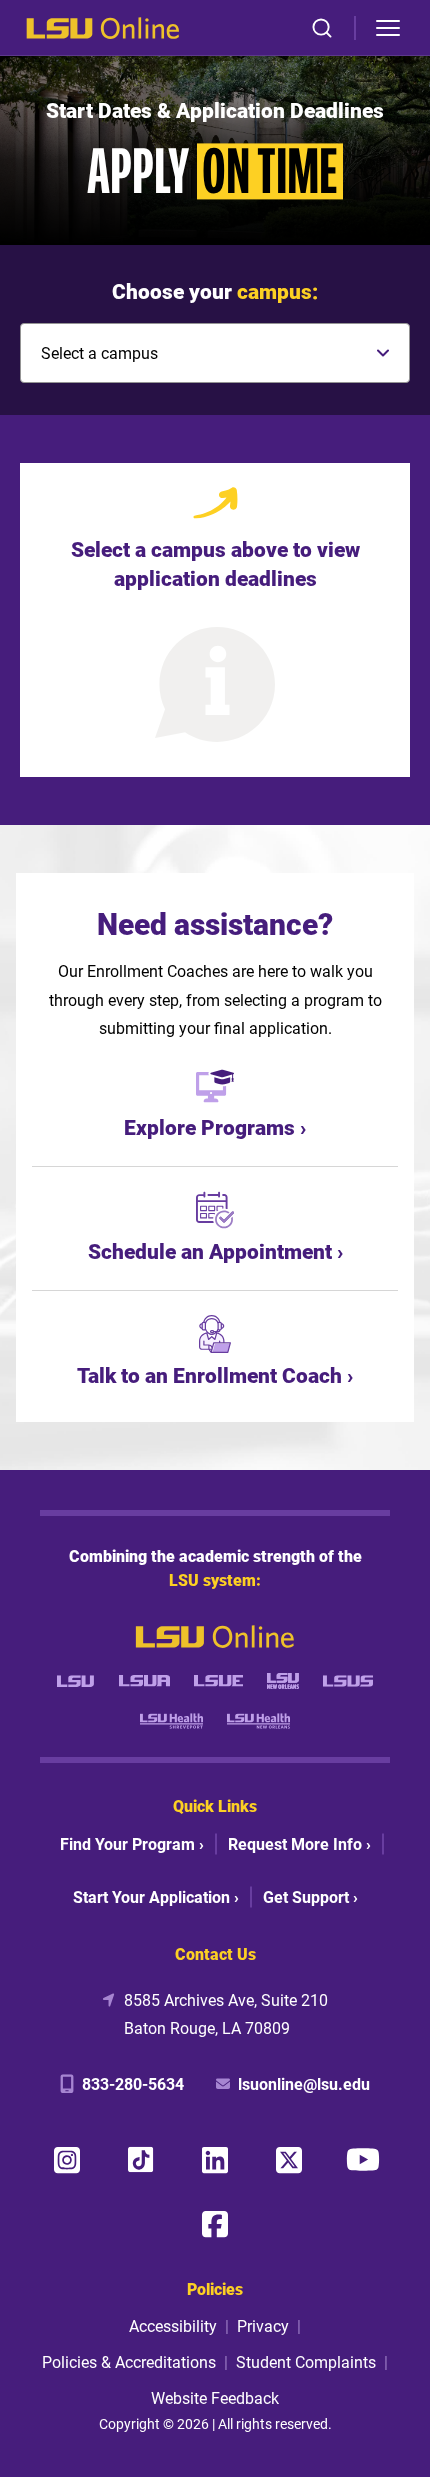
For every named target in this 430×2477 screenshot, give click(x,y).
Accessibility (173, 2325)
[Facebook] (215, 2224)
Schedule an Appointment (210, 1251)
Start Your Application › (156, 1896)
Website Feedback (215, 2397)
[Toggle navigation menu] (388, 28)
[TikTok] (141, 2160)
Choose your (215, 291)
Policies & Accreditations (129, 2361)
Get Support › (310, 1896)
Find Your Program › (132, 1843)
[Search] (322, 28)
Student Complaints (306, 2361)
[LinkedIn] (215, 2160)
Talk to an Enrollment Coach (209, 1375)
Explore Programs (209, 1127)
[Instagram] (67, 2160)
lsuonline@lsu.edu (304, 2083)
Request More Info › (299, 1843)
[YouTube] (363, 2160)
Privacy (263, 2325)
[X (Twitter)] (289, 2160)
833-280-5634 (133, 2083)
